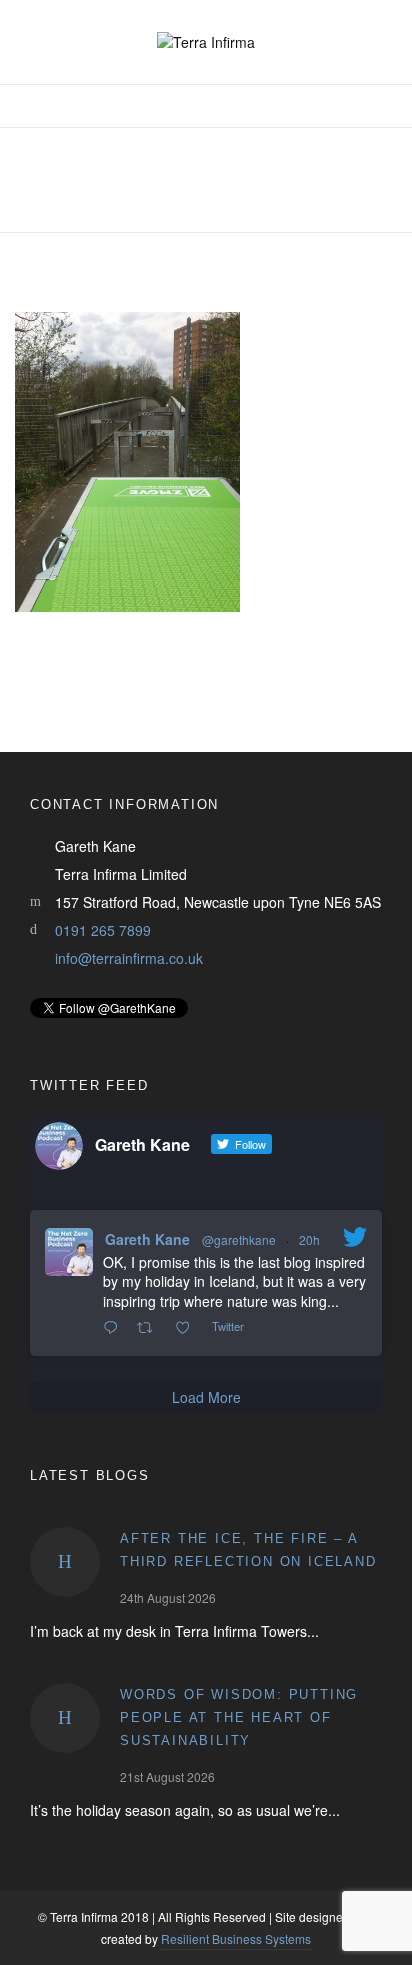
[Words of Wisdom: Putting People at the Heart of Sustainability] (65, 1718)
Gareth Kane (147, 1239)
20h (309, 1239)
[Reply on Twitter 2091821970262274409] (115, 1328)
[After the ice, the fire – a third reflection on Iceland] (65, 1562)
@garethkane (239, 1239)
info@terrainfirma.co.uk (129, 958)
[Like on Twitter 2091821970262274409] (188, 1328)
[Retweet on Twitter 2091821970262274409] (150, 1328)
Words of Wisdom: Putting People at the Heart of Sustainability (239, 1717)
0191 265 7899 (103, 930)
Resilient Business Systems (236, 1938)
